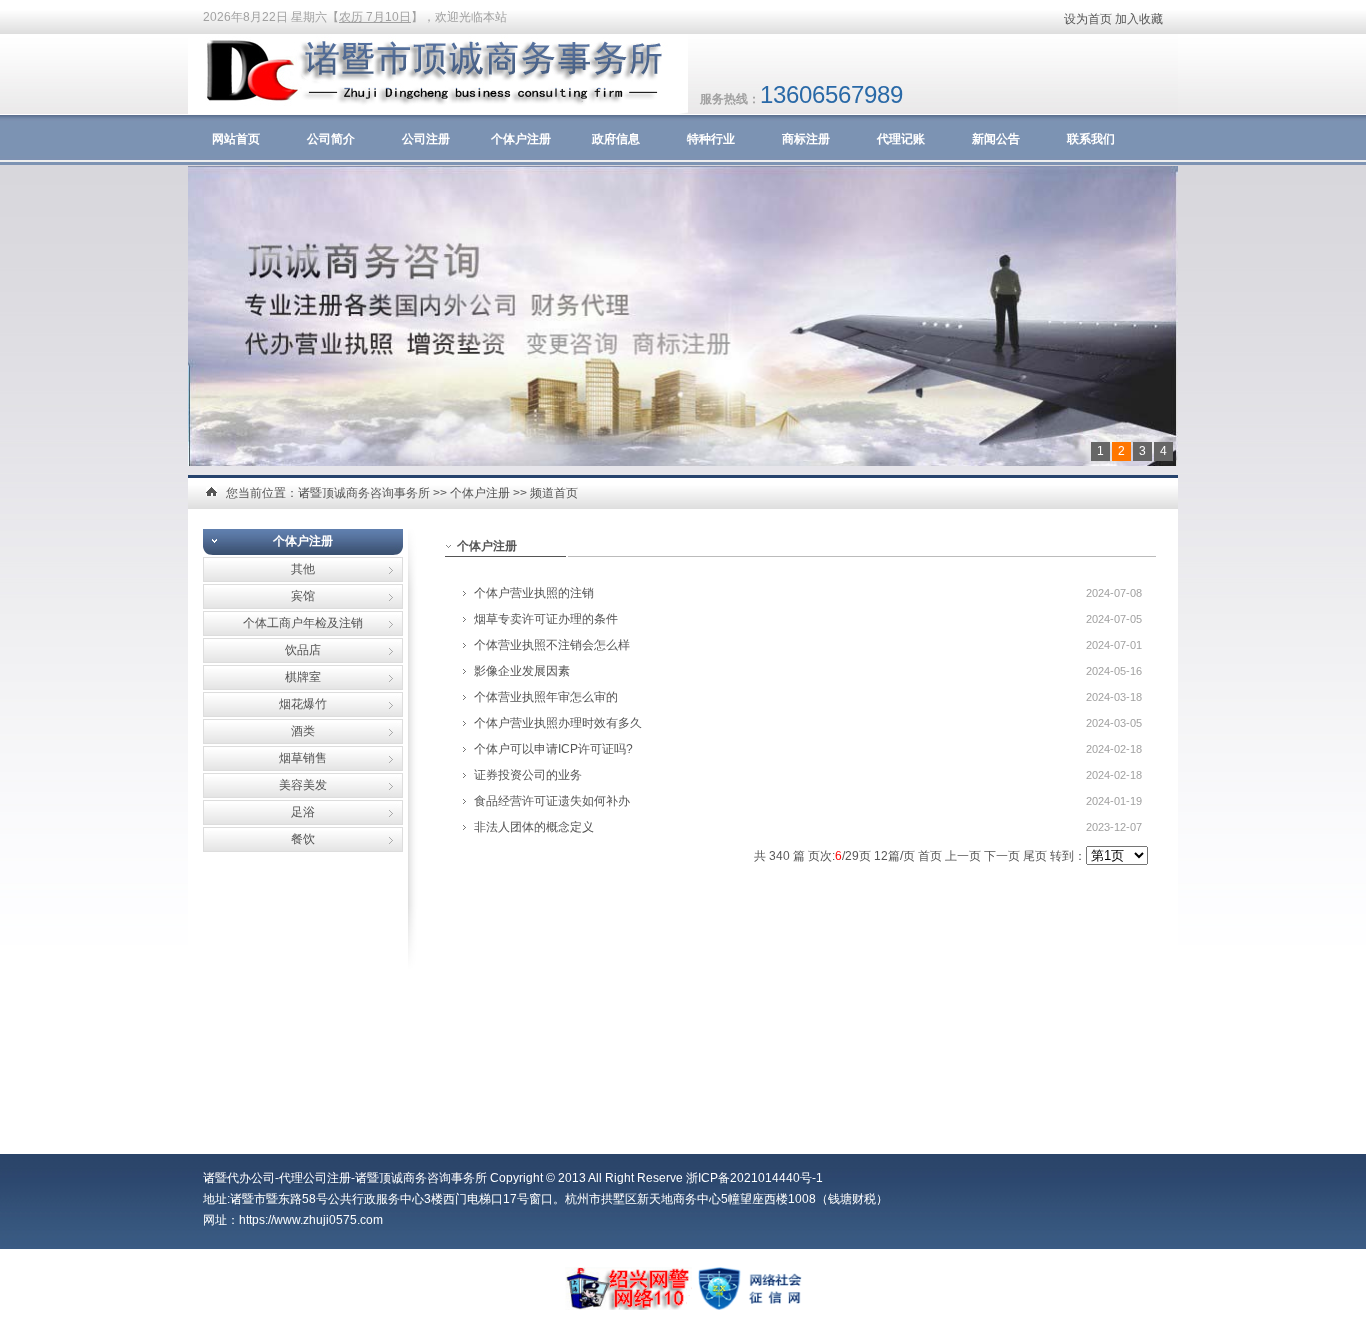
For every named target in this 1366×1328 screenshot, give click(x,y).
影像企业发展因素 (522, 671)
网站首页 (236, 139)
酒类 (303, 731)
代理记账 (901, 139)
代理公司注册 (315, 1178)
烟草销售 (303, 758)
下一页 (1002, 856)
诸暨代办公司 (239, 1178)
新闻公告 (996, 139)
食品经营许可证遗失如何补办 (552, 801)
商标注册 (806, 139)
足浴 (303, 812)
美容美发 (303, 785)
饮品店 (303, 650)
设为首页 (1088, 19)
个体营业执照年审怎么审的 (546, 697)
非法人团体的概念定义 (534, 827)
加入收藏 (1139, 19)
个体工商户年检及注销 (303, 623)
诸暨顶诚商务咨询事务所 (364, 493)
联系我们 (1091, 139)
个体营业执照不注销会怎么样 (552, 645)
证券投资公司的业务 (528, 775)
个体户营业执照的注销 (534, 593)
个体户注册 (521, 139)
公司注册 (426, 139)
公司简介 (331, 139)
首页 (930, 856)
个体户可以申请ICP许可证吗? (553, 749)
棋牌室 (303, 677)
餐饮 (303, 839)
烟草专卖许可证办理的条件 (546, 619)
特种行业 (711, 139)
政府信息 (616, 139)
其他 (303, 569)
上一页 (963, 856)
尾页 (1035, 856)
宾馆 (303, 596)
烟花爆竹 (303, 704)
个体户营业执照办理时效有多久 (558, 723)
